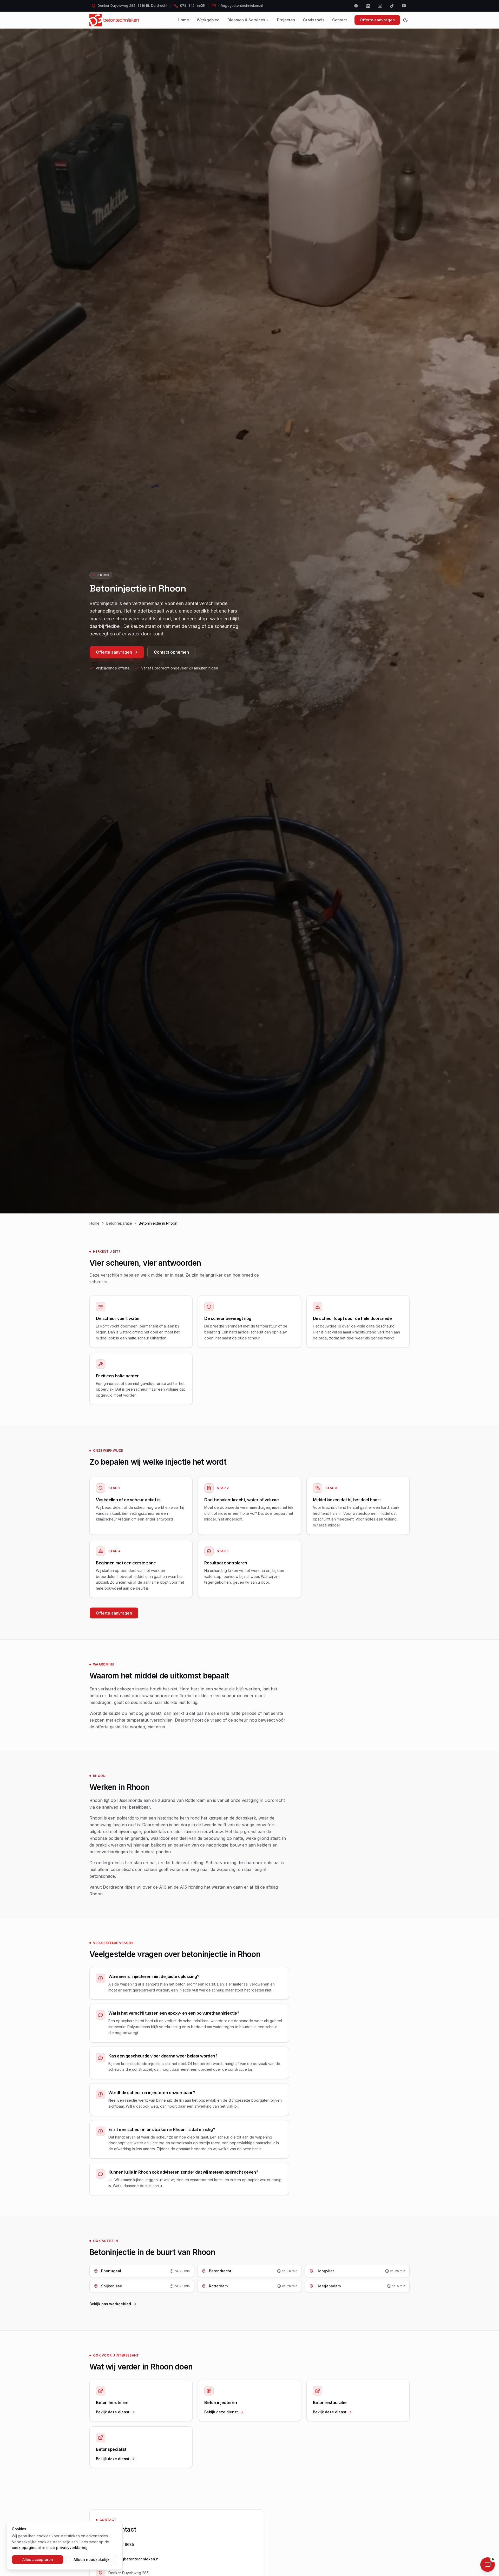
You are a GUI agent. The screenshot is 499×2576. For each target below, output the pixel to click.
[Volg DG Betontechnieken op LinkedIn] (368, 6)
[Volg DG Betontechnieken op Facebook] (356, 6)
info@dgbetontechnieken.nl (134, 2559)
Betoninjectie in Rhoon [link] (158, 1223)
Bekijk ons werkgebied (110, 2304)
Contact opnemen (171, 652)
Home (183, 20)
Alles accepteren (38, 2560)
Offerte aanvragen (377, 20)
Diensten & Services (246, 20)
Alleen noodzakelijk (91, 2560)
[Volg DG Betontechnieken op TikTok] (392, 6)
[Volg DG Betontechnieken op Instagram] (380, 6)
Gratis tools (314, 20)
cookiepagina (24, 2548)
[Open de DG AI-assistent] (488, 2565)
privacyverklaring (72, 2548)
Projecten (286, 20)
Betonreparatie (119, 1223)
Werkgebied (208, 20)
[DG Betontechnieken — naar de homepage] (114, 20)
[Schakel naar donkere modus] (405, 20)
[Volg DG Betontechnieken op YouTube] (404, 6)
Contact (340, 20)
